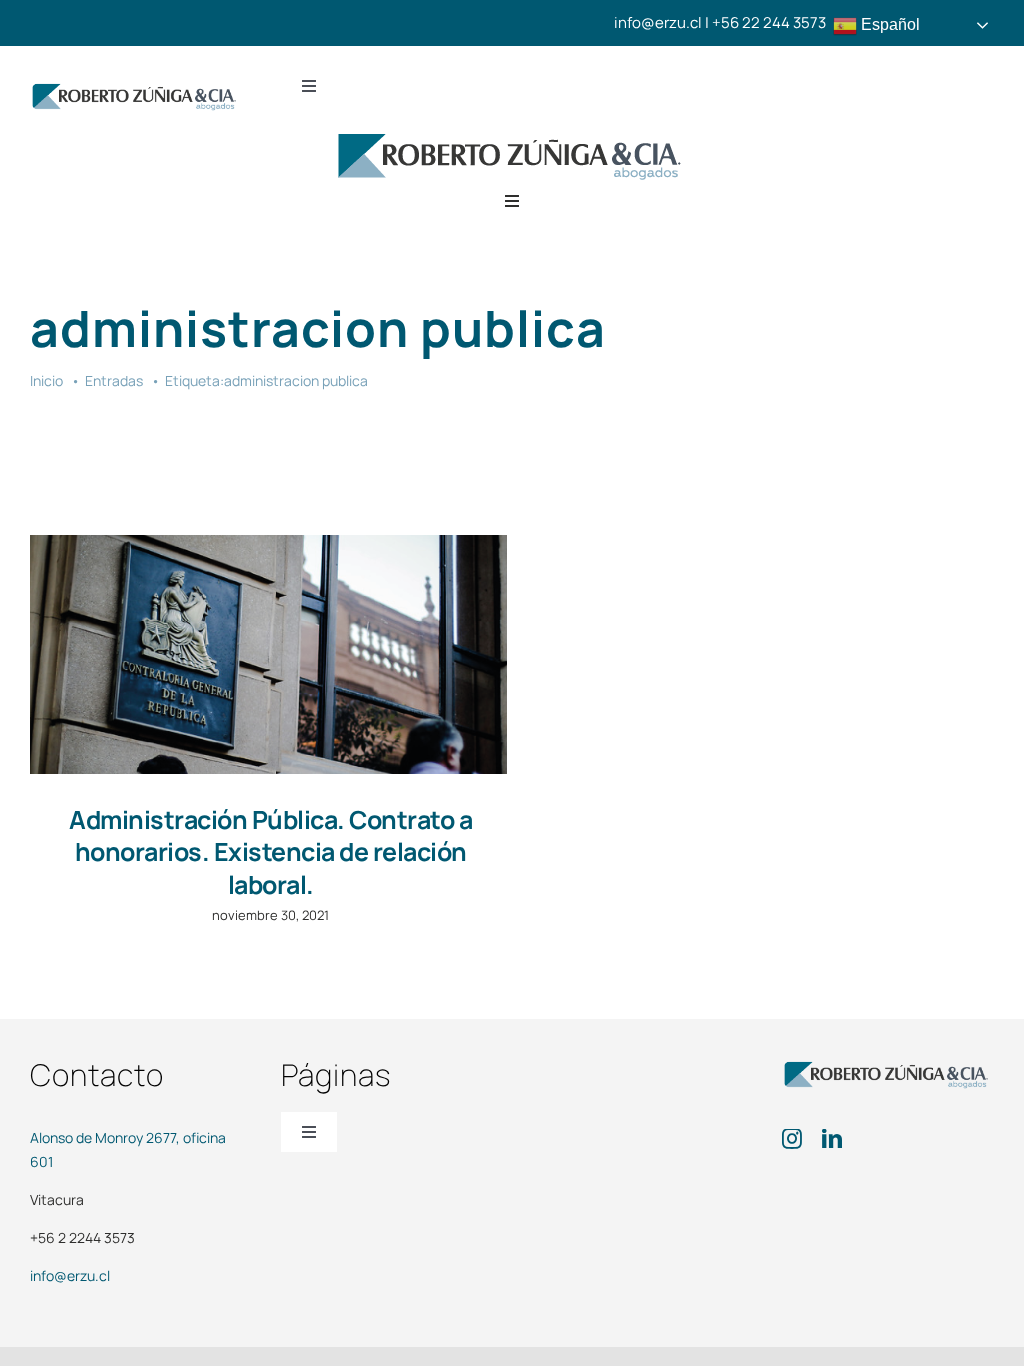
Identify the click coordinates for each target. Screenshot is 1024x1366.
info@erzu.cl (70, 1275)
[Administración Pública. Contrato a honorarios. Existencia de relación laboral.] (268, 654)
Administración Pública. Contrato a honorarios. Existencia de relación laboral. (270, 852)
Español (888, 24)
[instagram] (792, 1139)
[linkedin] (832, 1139)
